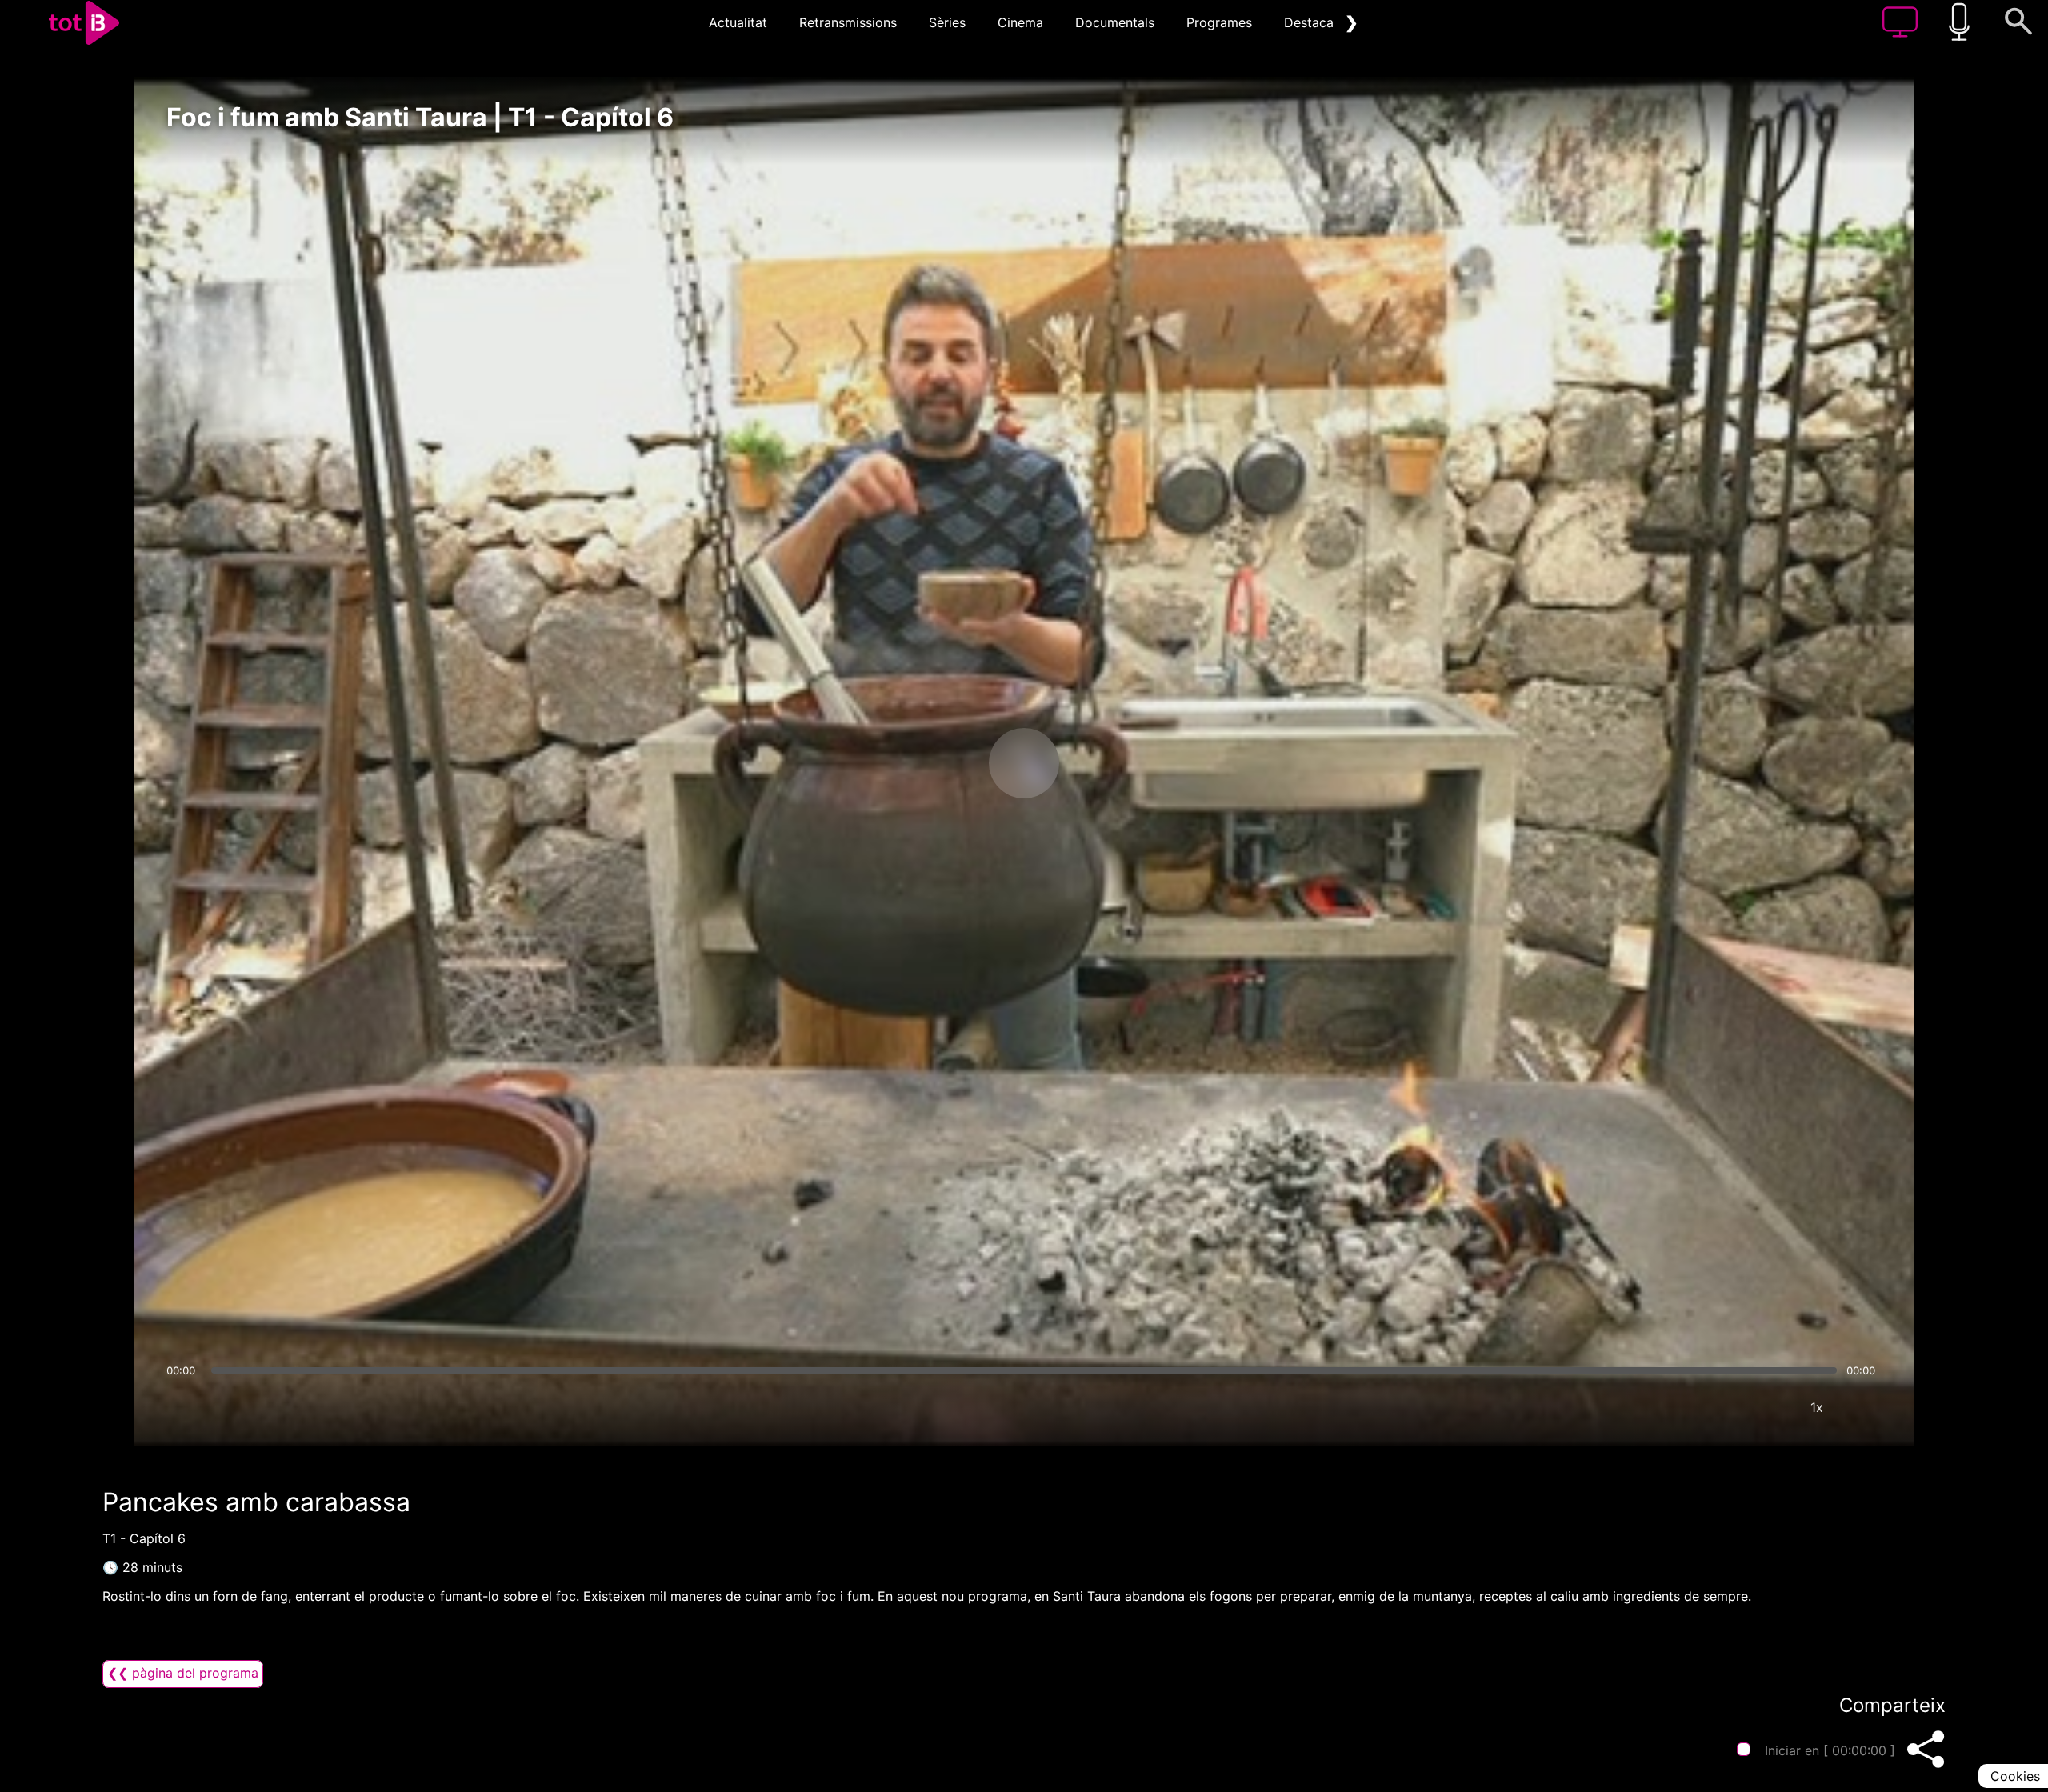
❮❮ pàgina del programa (183, 1673)
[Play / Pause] (1024, 763)
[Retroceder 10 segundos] (940, 763)
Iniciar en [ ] (1830, 1750)
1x (1817, 1407)
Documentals (1115, 22)
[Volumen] (183, 1407)
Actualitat (738, 22)
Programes (1219, 22)
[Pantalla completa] (1865, 1407)
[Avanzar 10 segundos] (1108, 763)
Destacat (1311, 22)
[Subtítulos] (1721, 1407)
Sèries (947, 22)
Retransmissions (848, 22)
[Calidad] (1769, 1407)
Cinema (1020, 22)
